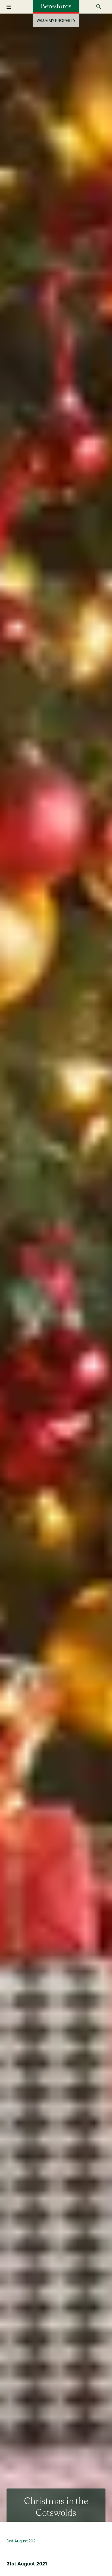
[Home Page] (56, 6)
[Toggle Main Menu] (12, 7)
